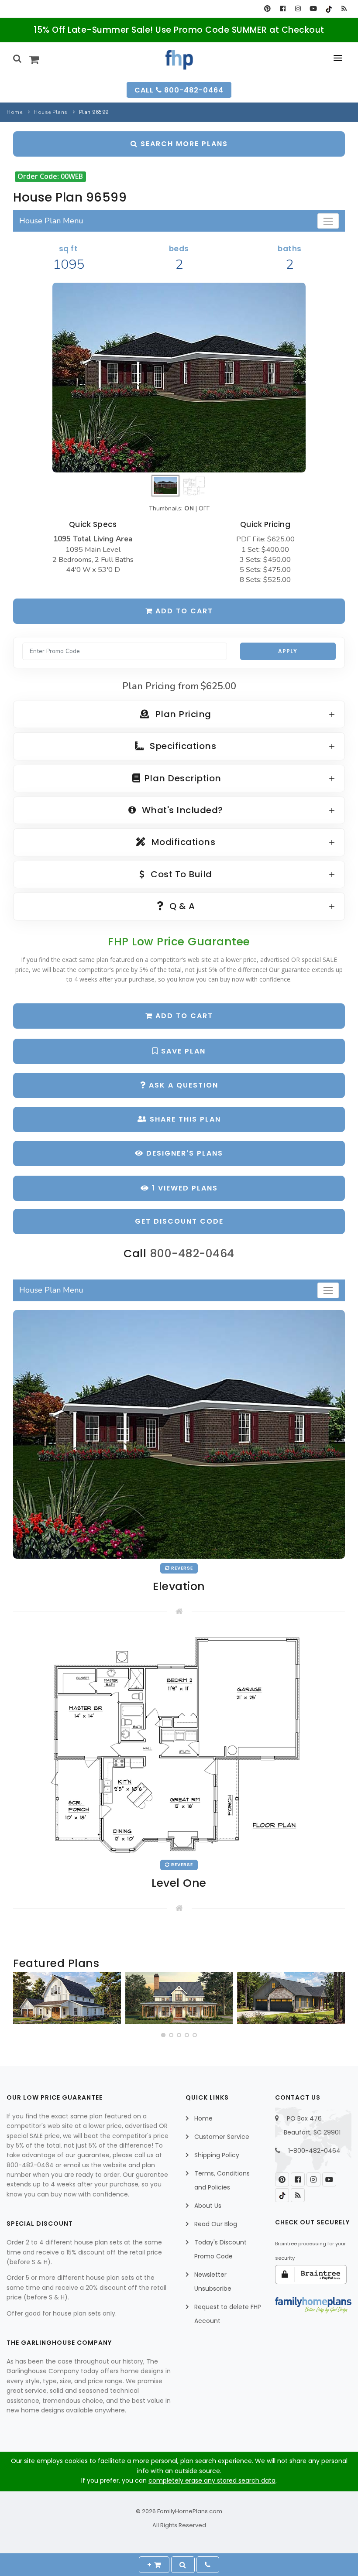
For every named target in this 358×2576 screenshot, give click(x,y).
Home (14, 112)
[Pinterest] (267, 9)
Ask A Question (182, 1085)
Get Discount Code (179, 1221)
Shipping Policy (217, 2155)
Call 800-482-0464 (179, 90)
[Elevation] (179, 378)
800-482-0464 (192, 1254)
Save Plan (182, 1051)
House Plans (51, 112)
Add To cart (183, 1016)
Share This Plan (184, 1119)
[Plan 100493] (67, 1998)
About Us (208, 2206)
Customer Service (222, 2137)
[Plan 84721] (179, 1998)
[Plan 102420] (291, 1998)
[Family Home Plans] (179, 60)
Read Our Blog (216, 2224)
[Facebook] (283, 9)
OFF (204, 508)
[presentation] (21, 2000)
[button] (163, 2035)
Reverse (181, 1568)
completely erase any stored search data (212, 2480)
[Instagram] (298, 9)
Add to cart (183, 611)
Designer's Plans (183, 1153)
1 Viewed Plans (184, 1188)
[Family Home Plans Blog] (344, 9)
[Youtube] (313, 9)
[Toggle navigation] (328, 221)
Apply (288, 651)
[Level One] (179, 1742)
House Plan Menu (51, 221)
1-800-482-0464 (314, 2151)
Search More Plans (183, 144)
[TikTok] (329, 9)
